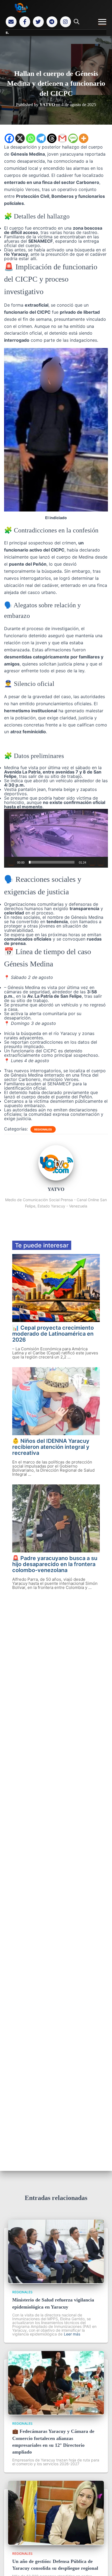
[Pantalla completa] (101, 862)
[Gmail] (62, 138)
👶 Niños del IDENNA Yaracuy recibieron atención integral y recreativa (51, 1447)
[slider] (52, 862)
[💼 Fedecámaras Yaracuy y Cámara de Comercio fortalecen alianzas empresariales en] (56, 2413)
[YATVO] (56, 1179)
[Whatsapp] (31, 138)
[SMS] (73, 138)
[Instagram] (66, 22)
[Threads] (52, 138)
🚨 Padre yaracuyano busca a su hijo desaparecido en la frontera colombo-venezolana (55, 1564)
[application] (56, 838)
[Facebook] (25, 22)
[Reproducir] (11, 862)
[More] (84, 138)
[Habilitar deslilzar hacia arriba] (101, 2565)
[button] (56, 838)
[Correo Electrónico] (11, 22)
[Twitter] (38, 22)
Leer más (72, 2334)
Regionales (43, 1129)
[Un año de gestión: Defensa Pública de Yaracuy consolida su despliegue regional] (56, 2543)
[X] (20, 138)
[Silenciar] (92, 862)
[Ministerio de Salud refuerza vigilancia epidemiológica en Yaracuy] (56, 2282)
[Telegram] (52, 22)
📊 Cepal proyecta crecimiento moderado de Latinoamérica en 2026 (53, 1334)
